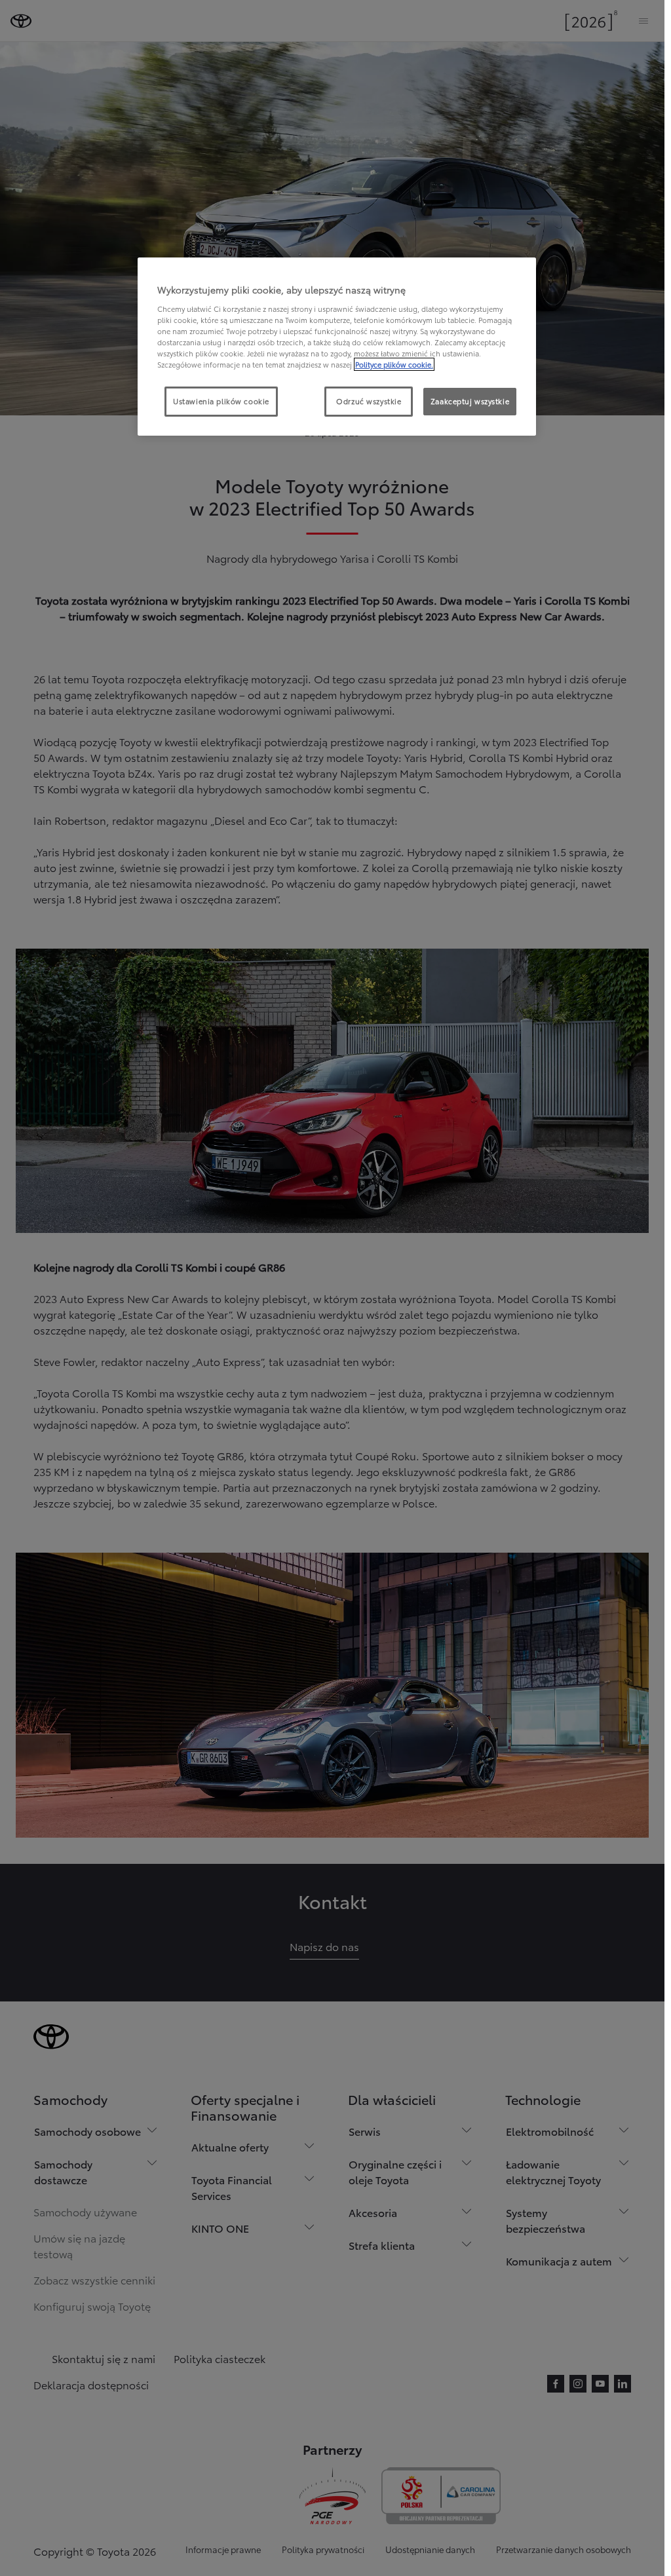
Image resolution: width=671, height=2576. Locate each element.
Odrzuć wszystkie (369, 401)
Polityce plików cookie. (394, 364)
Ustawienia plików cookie (221, 401)
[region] (337, 347)
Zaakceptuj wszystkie (470, 401)
